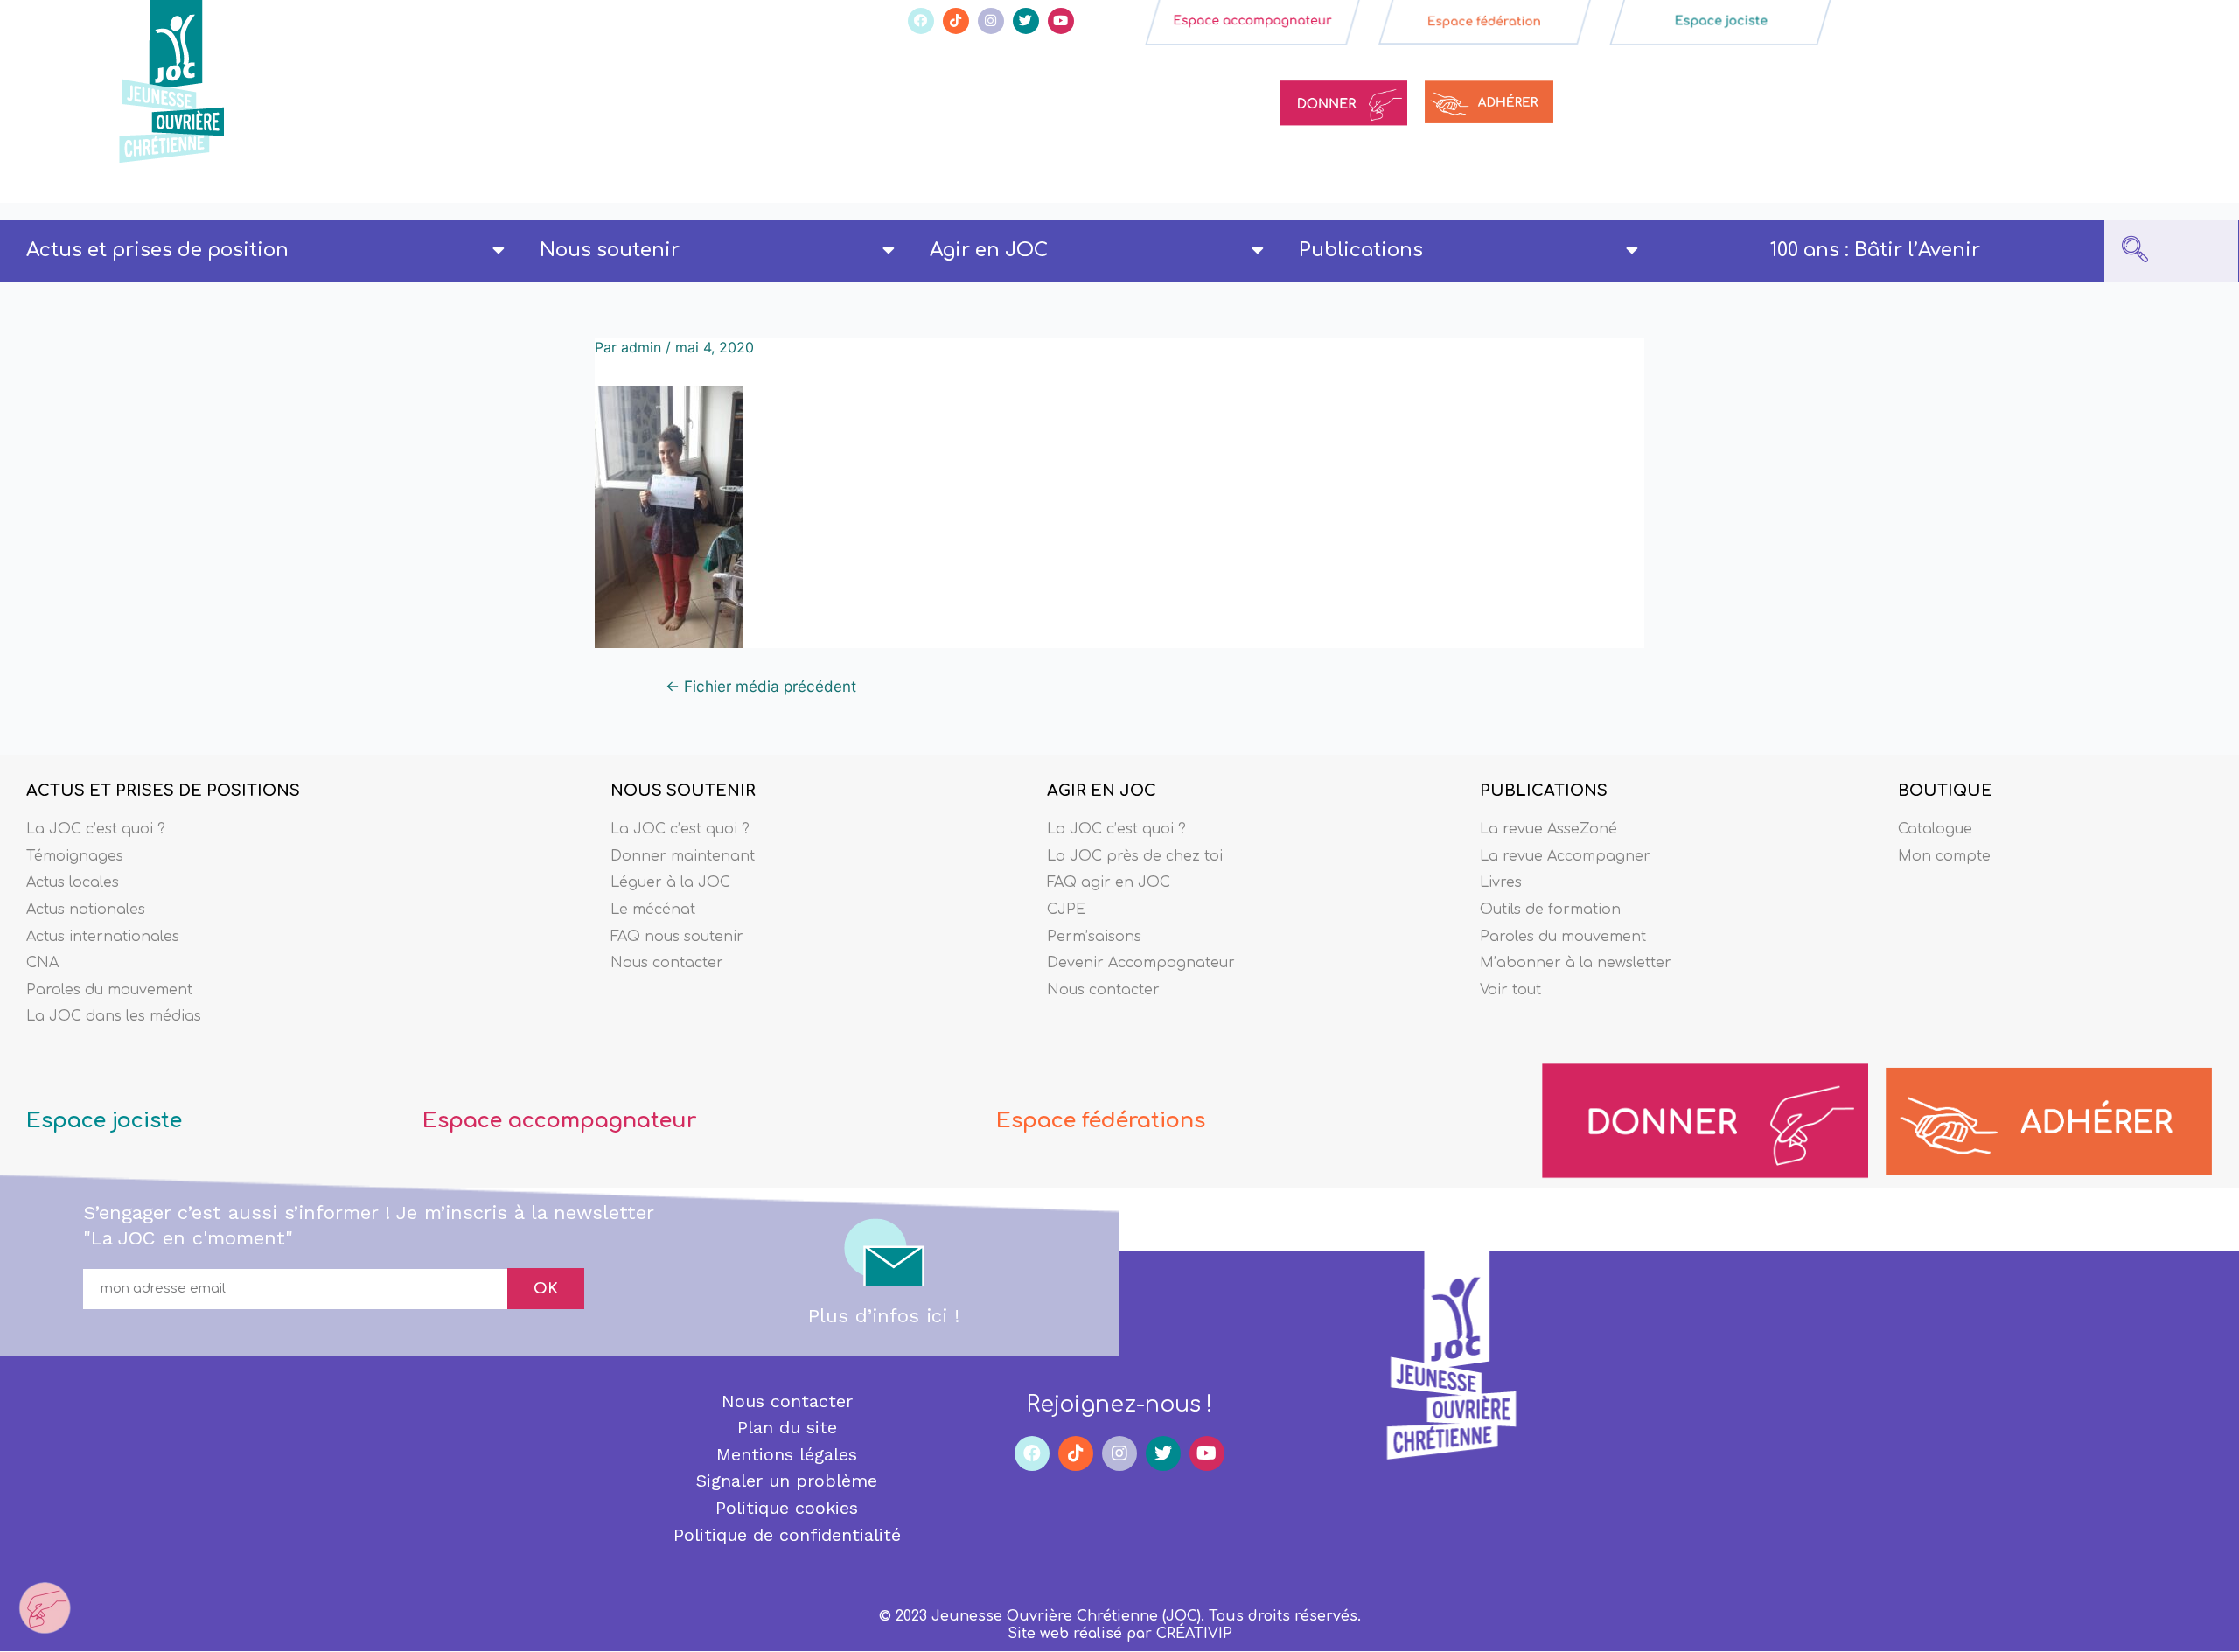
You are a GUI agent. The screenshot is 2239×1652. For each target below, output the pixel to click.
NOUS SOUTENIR (683, 791)
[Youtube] (1061, 21)
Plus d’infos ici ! (884, 1316)
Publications (1361, 250)
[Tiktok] (956, 21)
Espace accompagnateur (559, 1121)
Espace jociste (104, 1121)
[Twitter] (1026, 21)
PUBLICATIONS (1544, 791)
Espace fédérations (1101, 1121)
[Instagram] (991, 21)
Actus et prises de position (157, 250)
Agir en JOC (989, 250)
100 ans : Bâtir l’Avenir (1875, 250)
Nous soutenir (610, 250)
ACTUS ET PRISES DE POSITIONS (163, 791)
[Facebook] (921, 21)
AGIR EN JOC (1102, 791)
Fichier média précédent (761, 686)
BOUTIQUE (1945, 791)
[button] (2135, 251)
